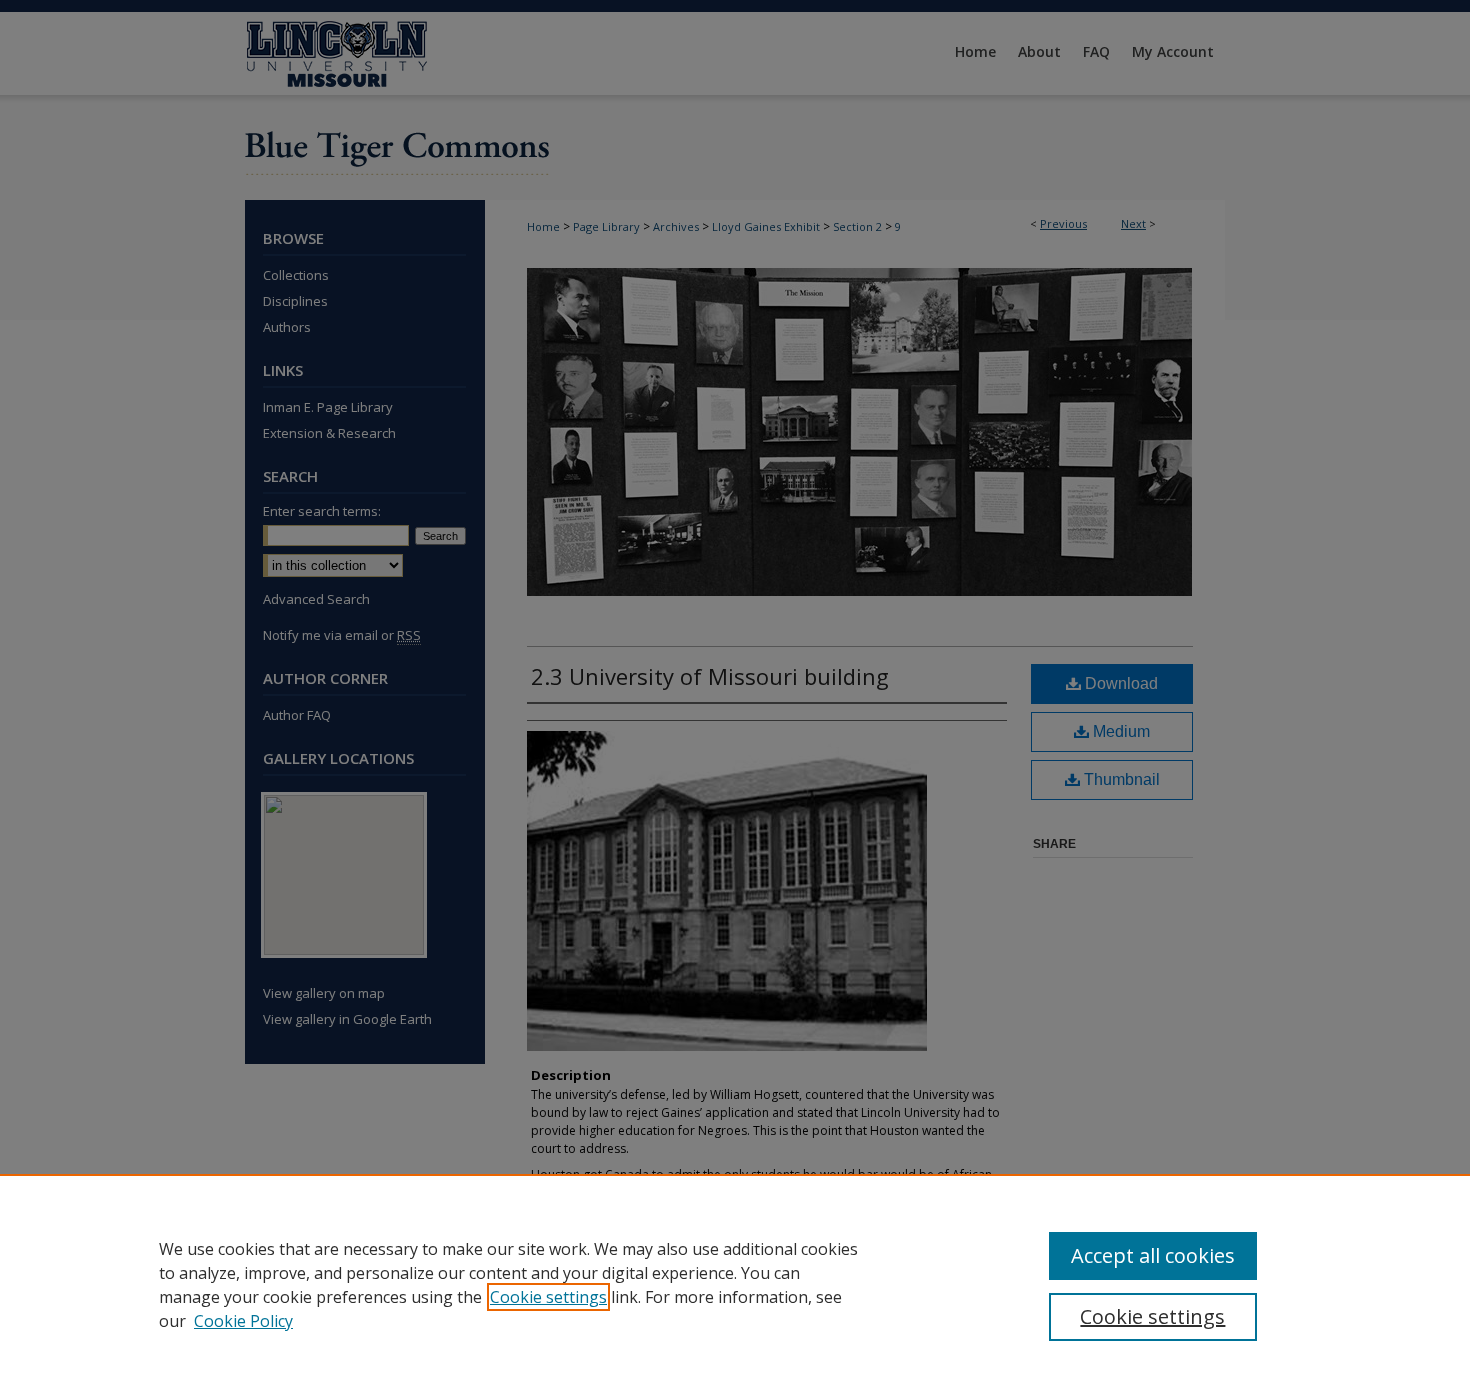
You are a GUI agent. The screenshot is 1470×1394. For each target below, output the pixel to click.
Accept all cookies (1153, 1255)
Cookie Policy (243, 1321)
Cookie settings (548, 1297)
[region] (735, 1284)
